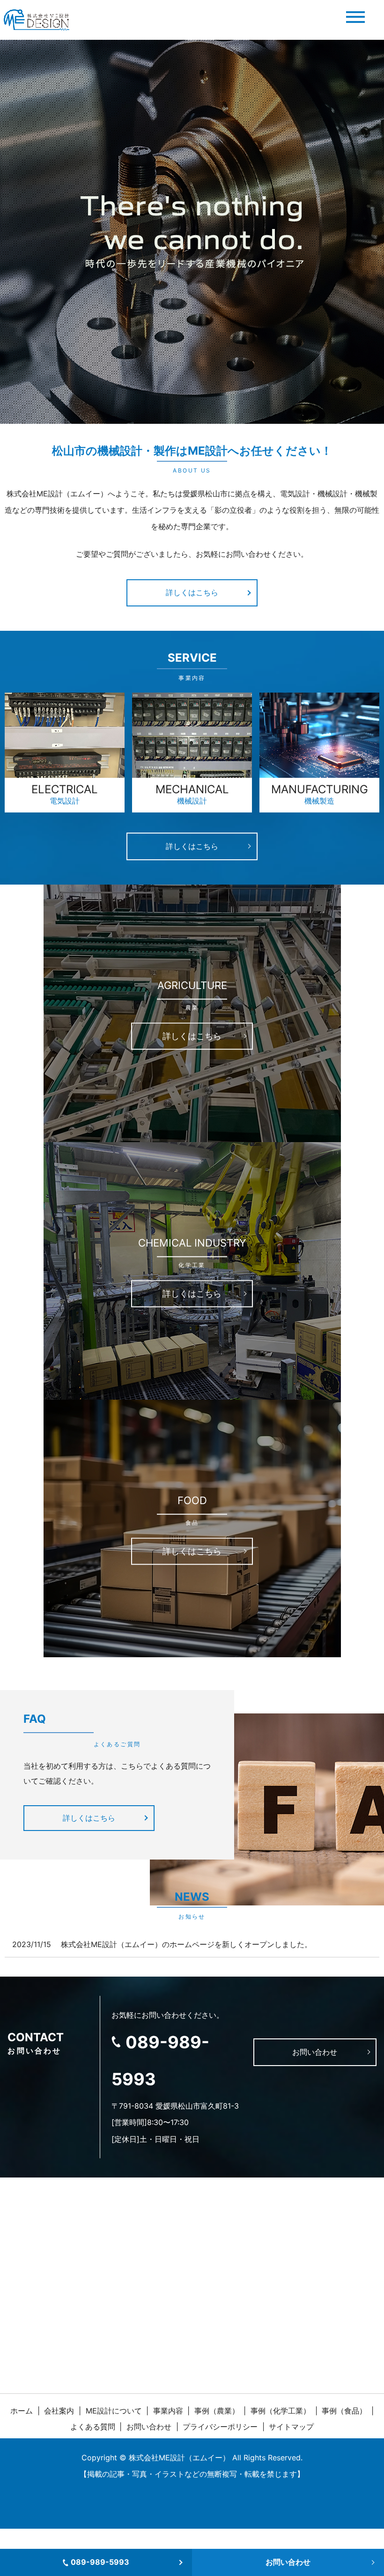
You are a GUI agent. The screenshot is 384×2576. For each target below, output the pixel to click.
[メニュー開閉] (355, 17)
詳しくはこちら (192, 592)
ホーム (22, 2411)
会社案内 (59, 2411)
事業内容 (168, 2411)
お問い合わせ (288, 2562)
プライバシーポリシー (220, 2427)
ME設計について (114, 2411)
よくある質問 (93, 2427)
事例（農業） (217, 2411)
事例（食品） (344, 2411)
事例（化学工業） (281, 2411)
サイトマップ (291, 2427)
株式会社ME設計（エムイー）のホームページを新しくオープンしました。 (186, 1944)
